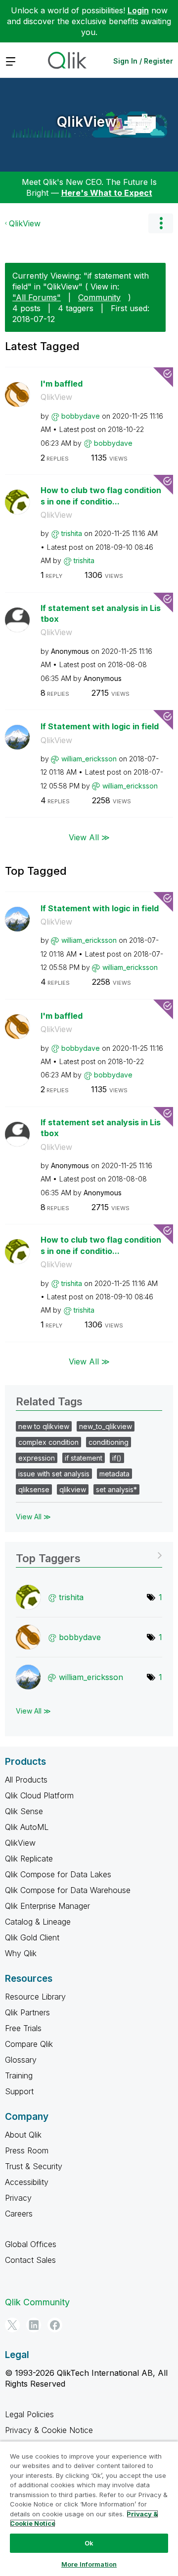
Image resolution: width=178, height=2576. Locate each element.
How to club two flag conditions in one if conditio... (101, 496)
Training (19, 2075)
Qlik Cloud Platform (39, 1795)
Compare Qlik (29, 2044)
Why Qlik (21, 1953)
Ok (89, 2543)
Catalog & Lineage (38, 1922)
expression (37, 1458)
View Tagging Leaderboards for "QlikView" (89, 1555)
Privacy (18, 2198)
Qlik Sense (24, 1811)
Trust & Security (34, 2166)
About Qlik (23, 2135)
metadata (114, 1474)
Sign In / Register (143, 61)
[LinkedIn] (34, 2325)
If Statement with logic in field (100, 726)
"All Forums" (37, 297)
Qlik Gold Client (32, 1937)
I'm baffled (62, 384)
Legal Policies (29, 2414)
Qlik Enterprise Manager (47, 1906)
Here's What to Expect (107, 193)
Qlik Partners (27, 2012)
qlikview (73, 1489)
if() (117, 1458)
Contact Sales (30, 2260)
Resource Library (35, 1997)
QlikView (87, 122)
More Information (89, 2564)
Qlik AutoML (27, 1827)
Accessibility (27, 2182)
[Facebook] (55, 2325)
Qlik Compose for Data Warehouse (68, 1890)
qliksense (34, 1489)
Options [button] (161, 223)
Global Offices (31, 2244)
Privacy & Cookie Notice (49, 2430)
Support (19, 2091)
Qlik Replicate (29, 1859)
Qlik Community (37, 2302)
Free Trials (23, 2028)
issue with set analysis (54, 1474)
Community (99, 297)
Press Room (27, 2150)
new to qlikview (44, 1426)
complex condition (48, 1442)
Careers (19, 2214)
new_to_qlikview (106, 1426)
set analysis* (116, 1489)
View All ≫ (89, 837)
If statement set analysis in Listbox (101, 614)
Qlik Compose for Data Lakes (58, 1874)
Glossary (21, 2060)
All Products (26, 1780)
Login (138, 10)
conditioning (109, 1442)
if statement (84, 1458)
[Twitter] (12, 2325)
